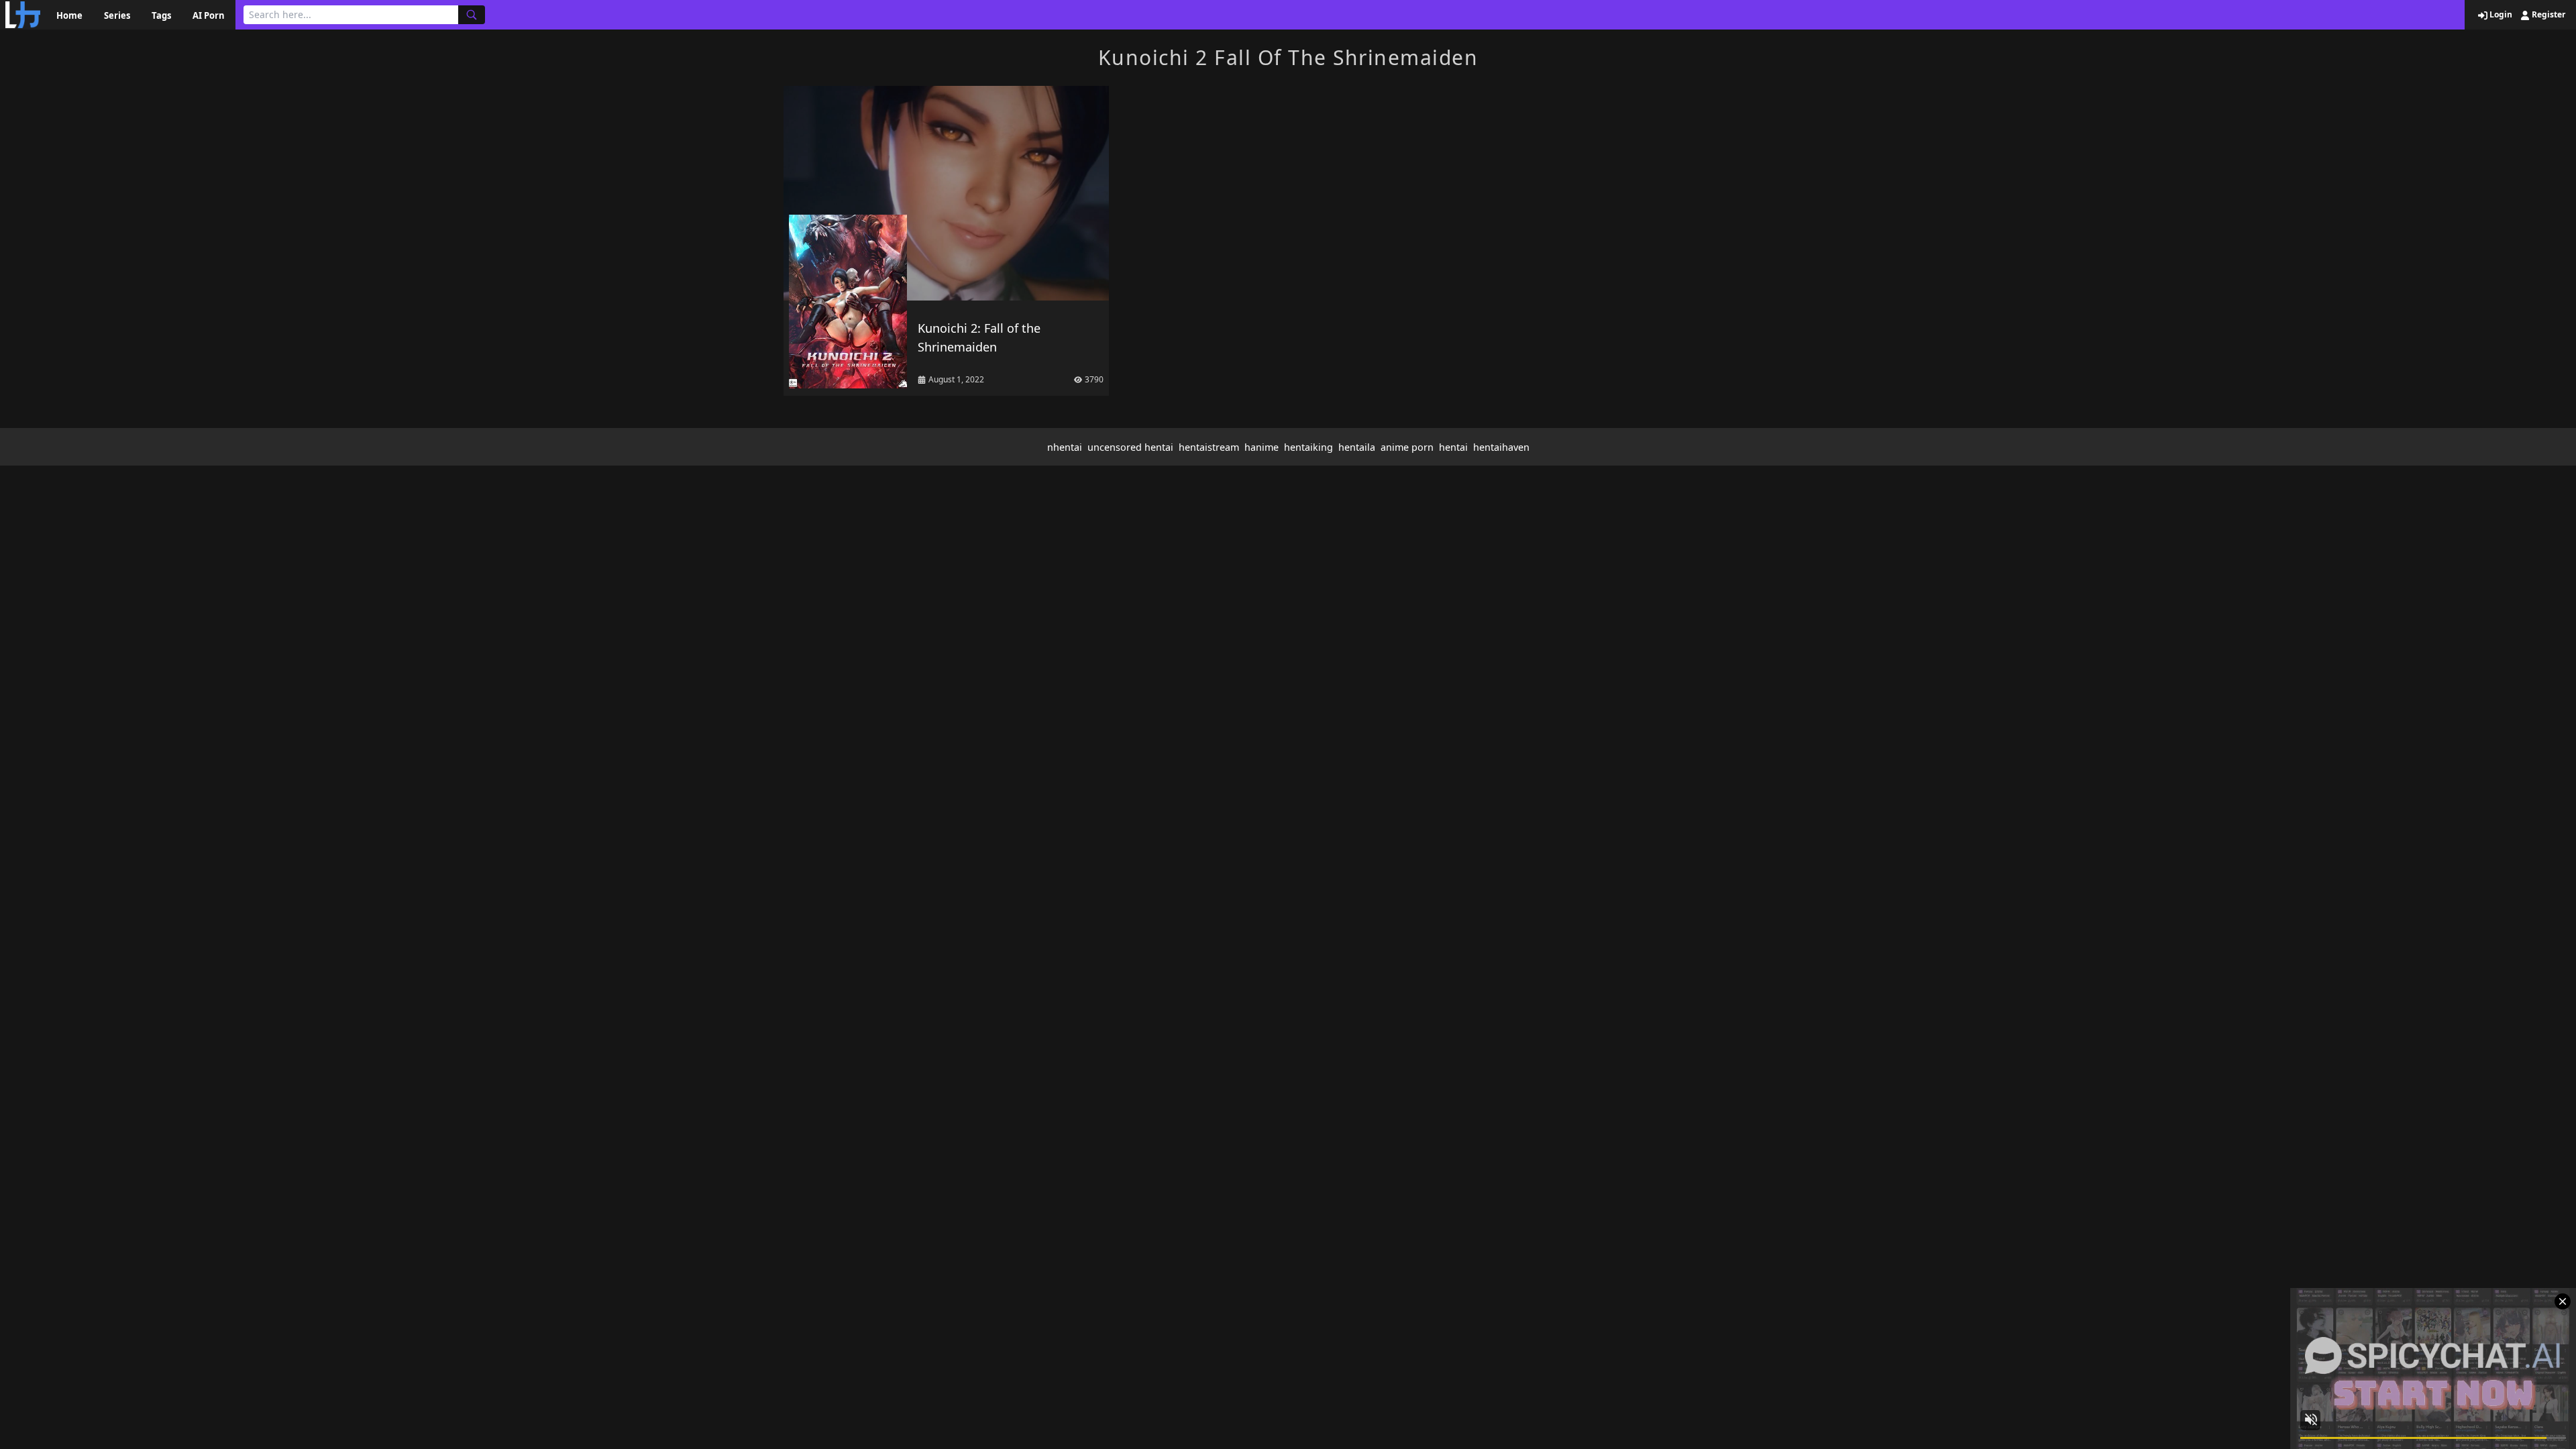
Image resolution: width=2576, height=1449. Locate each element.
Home (69, 15)
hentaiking (1308, 447)
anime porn (1407, 447)
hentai (1453, 447)
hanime (1262, 447)
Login (2500, 15)
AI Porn (209, 15)
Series (117, 15)
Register (2547, 15)
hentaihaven (1501, 447)
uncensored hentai (1130, 447)
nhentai (1065, 447)
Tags (161, 15)
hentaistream (1209, 447)
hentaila (1357, 447)
